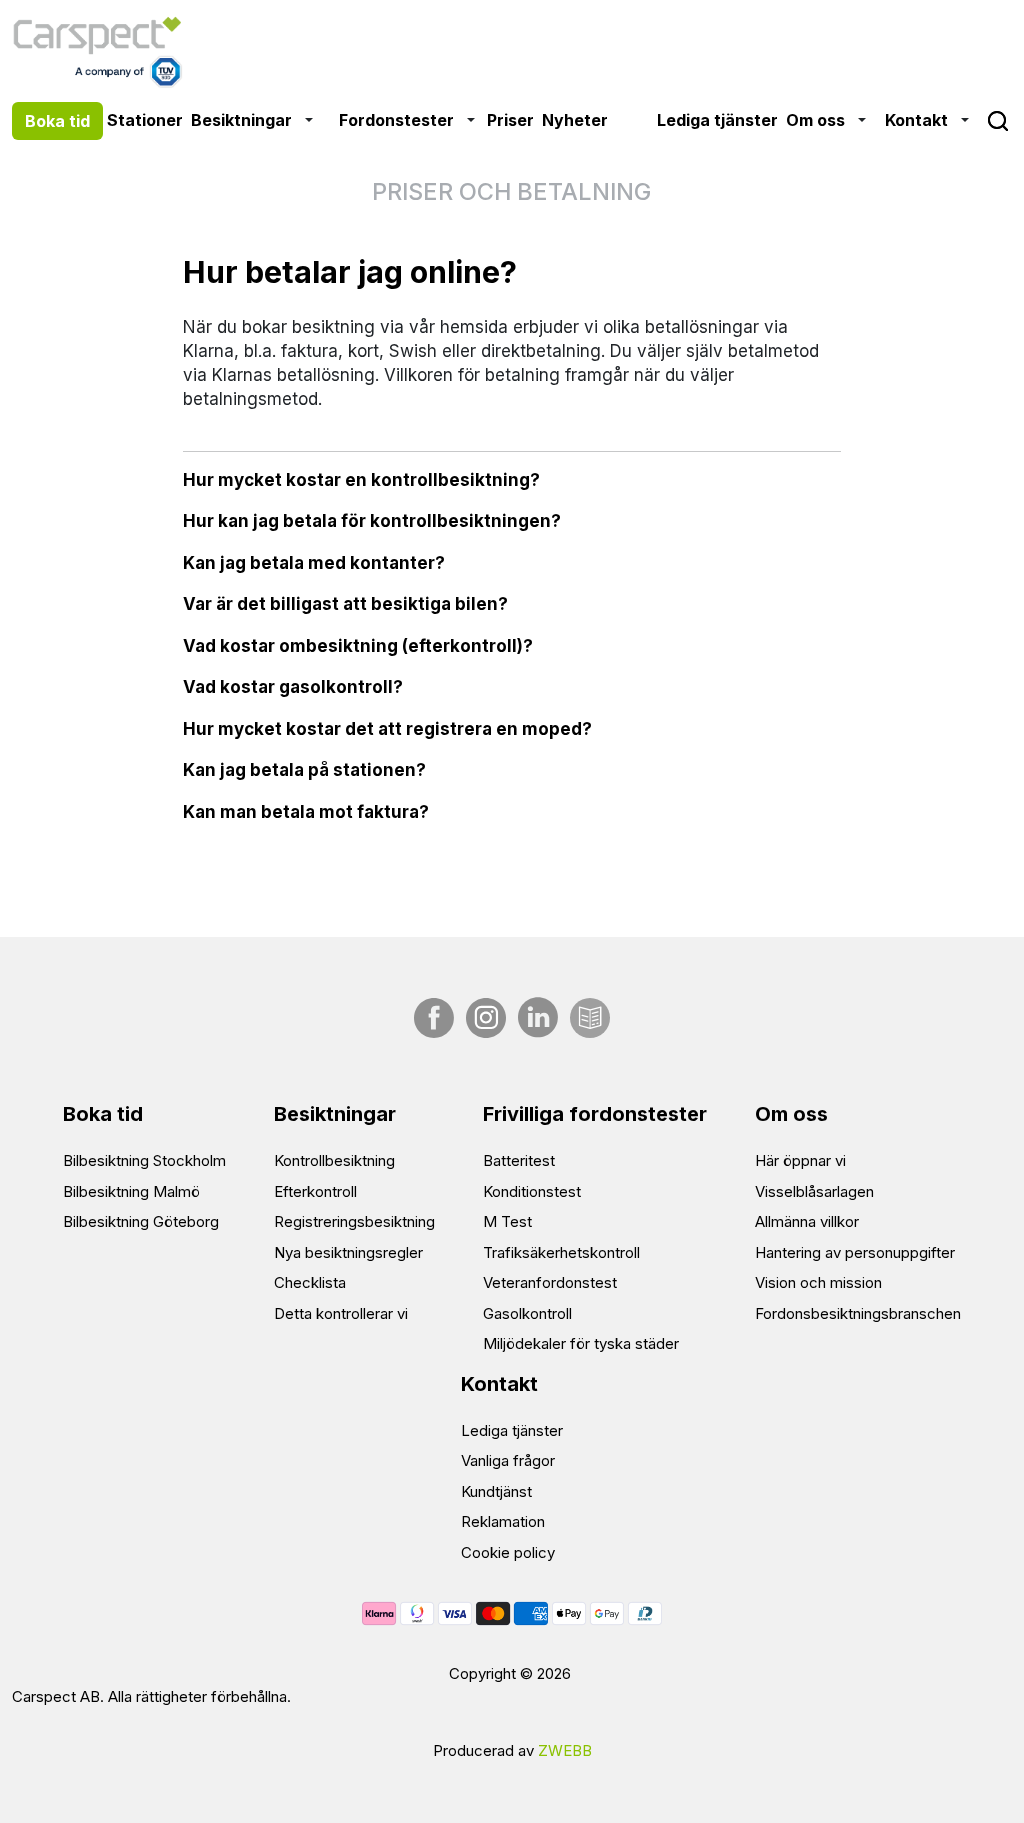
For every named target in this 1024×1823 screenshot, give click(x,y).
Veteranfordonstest (550, 1282)
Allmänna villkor (807, 1221)
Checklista (310, 1282)
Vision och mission (818, 1282)
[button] (310, 120)
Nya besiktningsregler (348, 1252)
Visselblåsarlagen (814, 1191)
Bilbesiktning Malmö (131, 1191)
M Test (507, 1221)
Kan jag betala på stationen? (304, 770)
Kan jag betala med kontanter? (314, 563)
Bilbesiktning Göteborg (141, 1221)
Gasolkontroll (527, 1313)
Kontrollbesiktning (334, 1160)
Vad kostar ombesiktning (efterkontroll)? (358, 646)
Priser (510, 120)
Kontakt (916, 120)
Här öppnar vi (800, 1160)
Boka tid (57, 121)
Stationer (145, 120)
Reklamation (503, 1521)
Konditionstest (532, 1191)
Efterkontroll (315, 1191)
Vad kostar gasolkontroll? (293, 687)
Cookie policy (508, 1552)
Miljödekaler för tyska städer (581, 1343)
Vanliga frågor (508, 1460)
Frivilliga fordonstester (595, 1114)
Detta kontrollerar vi (341, 1313)
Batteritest (519, 1160)
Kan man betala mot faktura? (306, 812)
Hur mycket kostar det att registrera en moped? (387, 729)
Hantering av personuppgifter (855, 1252)
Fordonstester (396, 120)
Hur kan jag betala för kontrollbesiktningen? (372, 521)
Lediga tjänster (717, 120)
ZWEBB (565, 1750)
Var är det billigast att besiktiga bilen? (345, 604)
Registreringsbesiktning (354, 1221)
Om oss (815, 120)
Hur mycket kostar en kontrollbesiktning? (361, 480)
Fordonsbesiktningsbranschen (858, 1313)
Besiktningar (241, 120)
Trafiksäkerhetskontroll (561, 1252)
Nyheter (575, 120)
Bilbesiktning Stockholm (144, 1160)
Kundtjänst (496, 1491)
